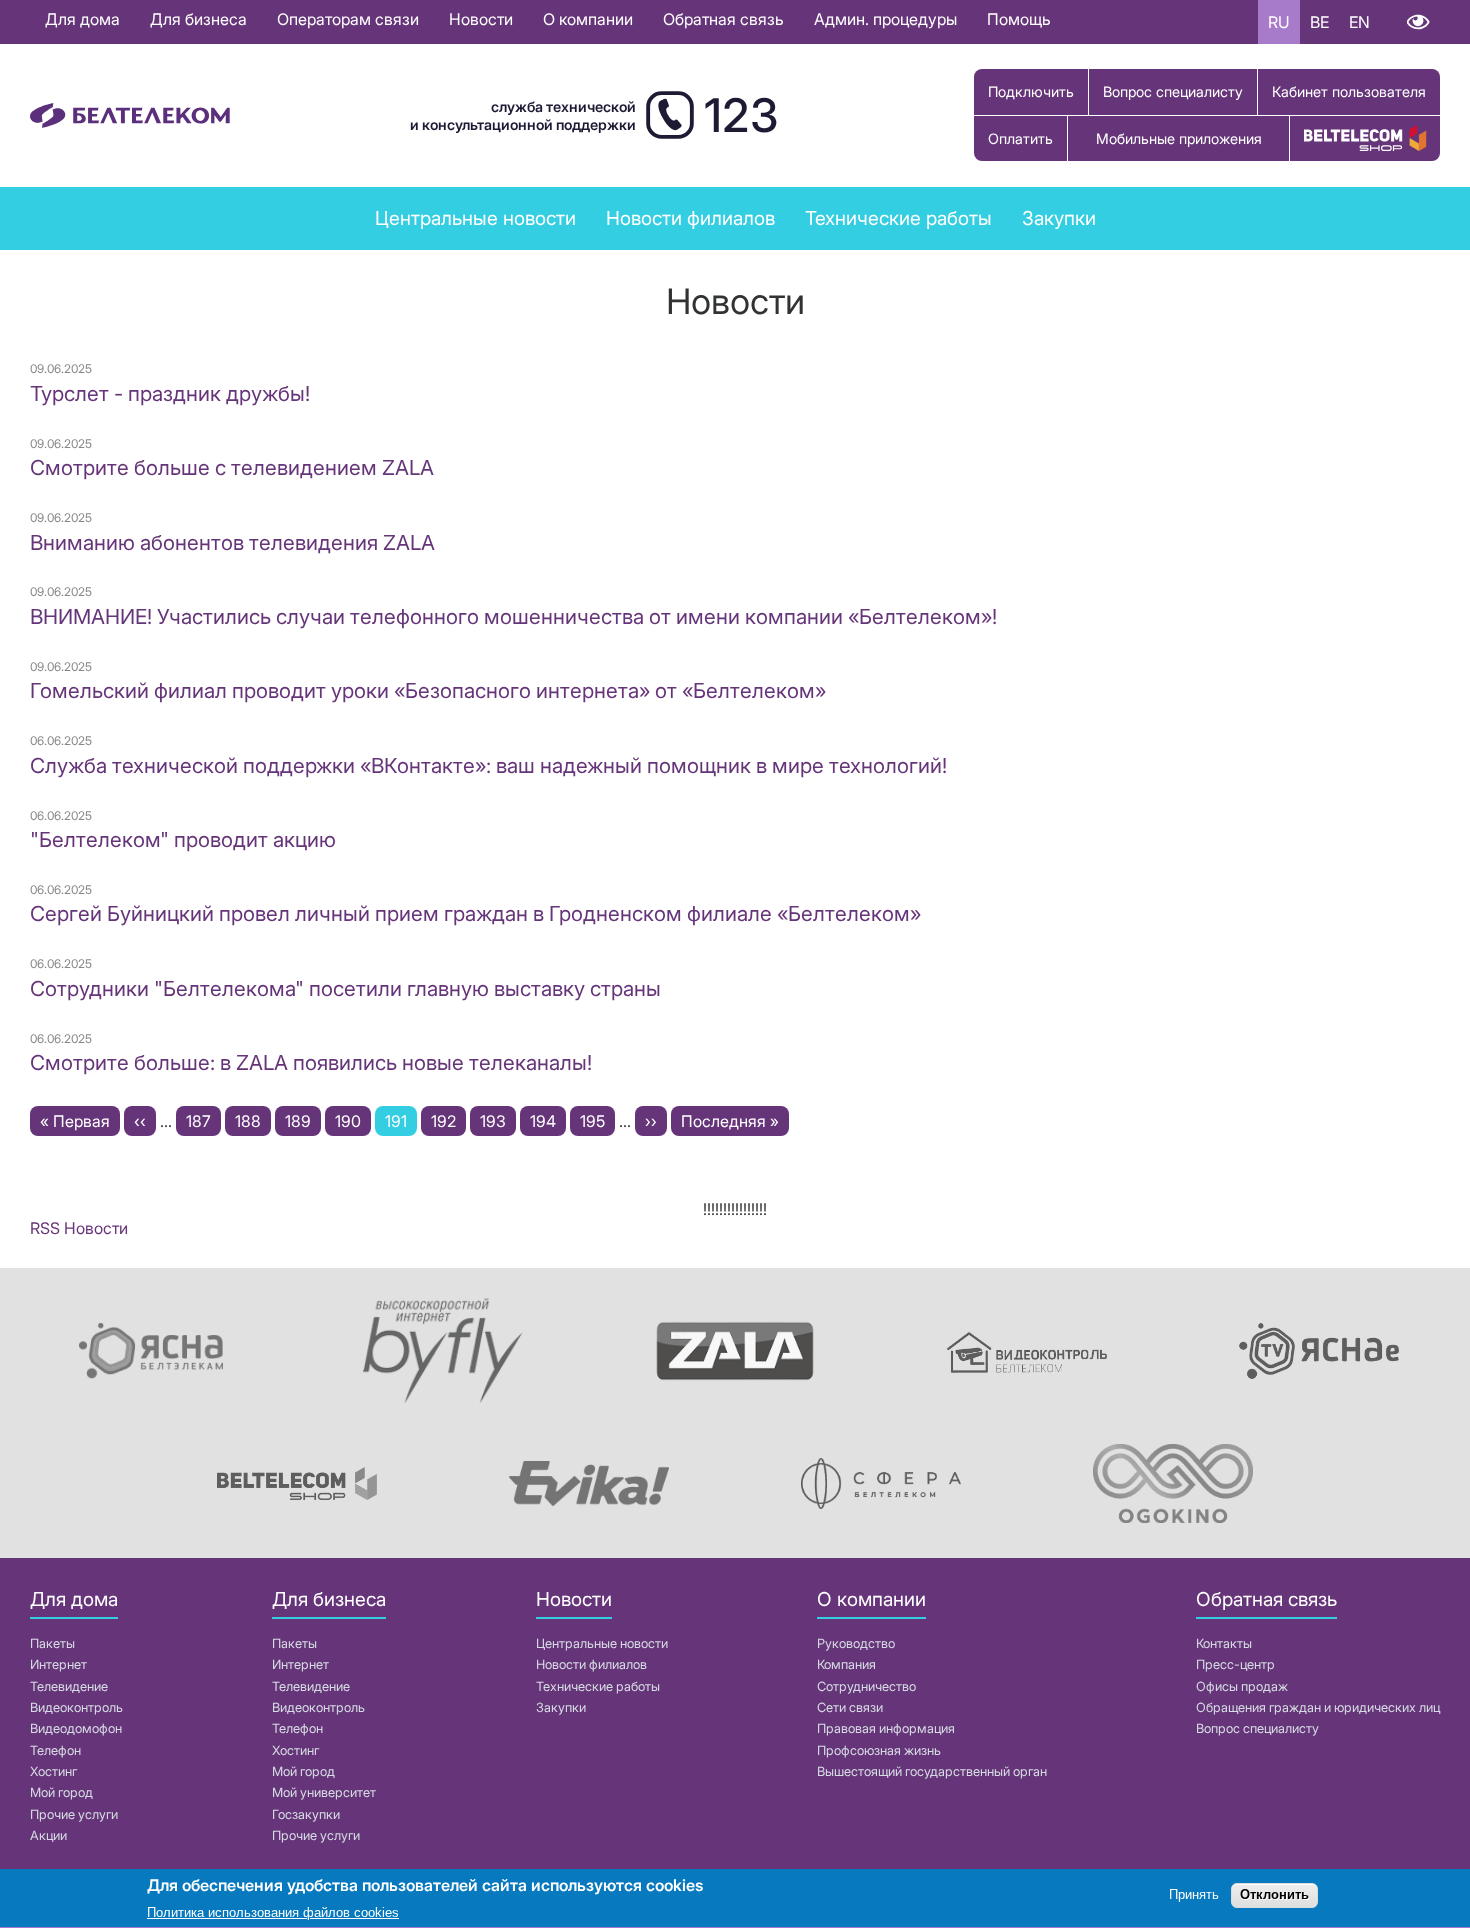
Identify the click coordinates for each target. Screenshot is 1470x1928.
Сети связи (850, 1707)
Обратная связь (723, 19)
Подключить (1031, 91)
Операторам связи (348, 19)
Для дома (82, 19)
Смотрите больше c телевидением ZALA (232, 467)
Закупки (1059, 218)
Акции (48, 1835)
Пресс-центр (1235, 1664)
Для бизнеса (198, 19)
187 (203, 1121)
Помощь (1019, 19)
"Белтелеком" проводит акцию (183, 839)
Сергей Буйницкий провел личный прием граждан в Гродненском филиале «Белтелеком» (475, 913)
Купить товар (1365, 138)
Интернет (58, 1664)
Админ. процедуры (885, 19)
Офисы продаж (1242, 1686)
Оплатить (1020, 138)
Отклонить (1274, 1895)
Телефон (55, 1750)
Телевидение (69, 1686)
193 (498, 1121)
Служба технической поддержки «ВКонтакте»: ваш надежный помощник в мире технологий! (488, 765)
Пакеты (52, 1643)
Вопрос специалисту (1173, 91)
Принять (1194, 1895)
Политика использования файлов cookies (273, 1912)
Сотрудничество (866, 1686)
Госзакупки (306, 1814)
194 (548, 1121)
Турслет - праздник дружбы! (170, 393)
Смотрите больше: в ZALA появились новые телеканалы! (311, 1062)
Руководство (856, 1643)
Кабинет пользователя (1349, 91)
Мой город (61, 1792)
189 (303, 1121)
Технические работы (898, 218)
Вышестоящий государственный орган (932, 1771)
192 (448, 1121)
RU (1279, 22)
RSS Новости (79, 1228)
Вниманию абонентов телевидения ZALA (232, 542)
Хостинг (53, 1771)
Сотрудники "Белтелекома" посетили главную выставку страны (345, 988)
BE (1319, 22)
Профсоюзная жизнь (879, 1750)
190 (353, 1121)
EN (1359, 22)
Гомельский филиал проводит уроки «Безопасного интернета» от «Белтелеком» (428, 690)
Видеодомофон (76, 1728)
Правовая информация (886, 1728)
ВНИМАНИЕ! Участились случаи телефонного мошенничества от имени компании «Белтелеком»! (513, 616)
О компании (588, 19)
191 (401, 1123)
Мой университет (324, 1792)
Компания (846, 1664)
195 (597, 1121)
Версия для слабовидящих (1417, 22)
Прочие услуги (74, 1814)
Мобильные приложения (1179, 138)
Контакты (1224, 1643)
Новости (481, 19)
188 (253, 1121)
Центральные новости (475, 218)
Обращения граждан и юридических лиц (1318, 1707)
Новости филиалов (690, 218)
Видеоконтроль (76, 1707)
